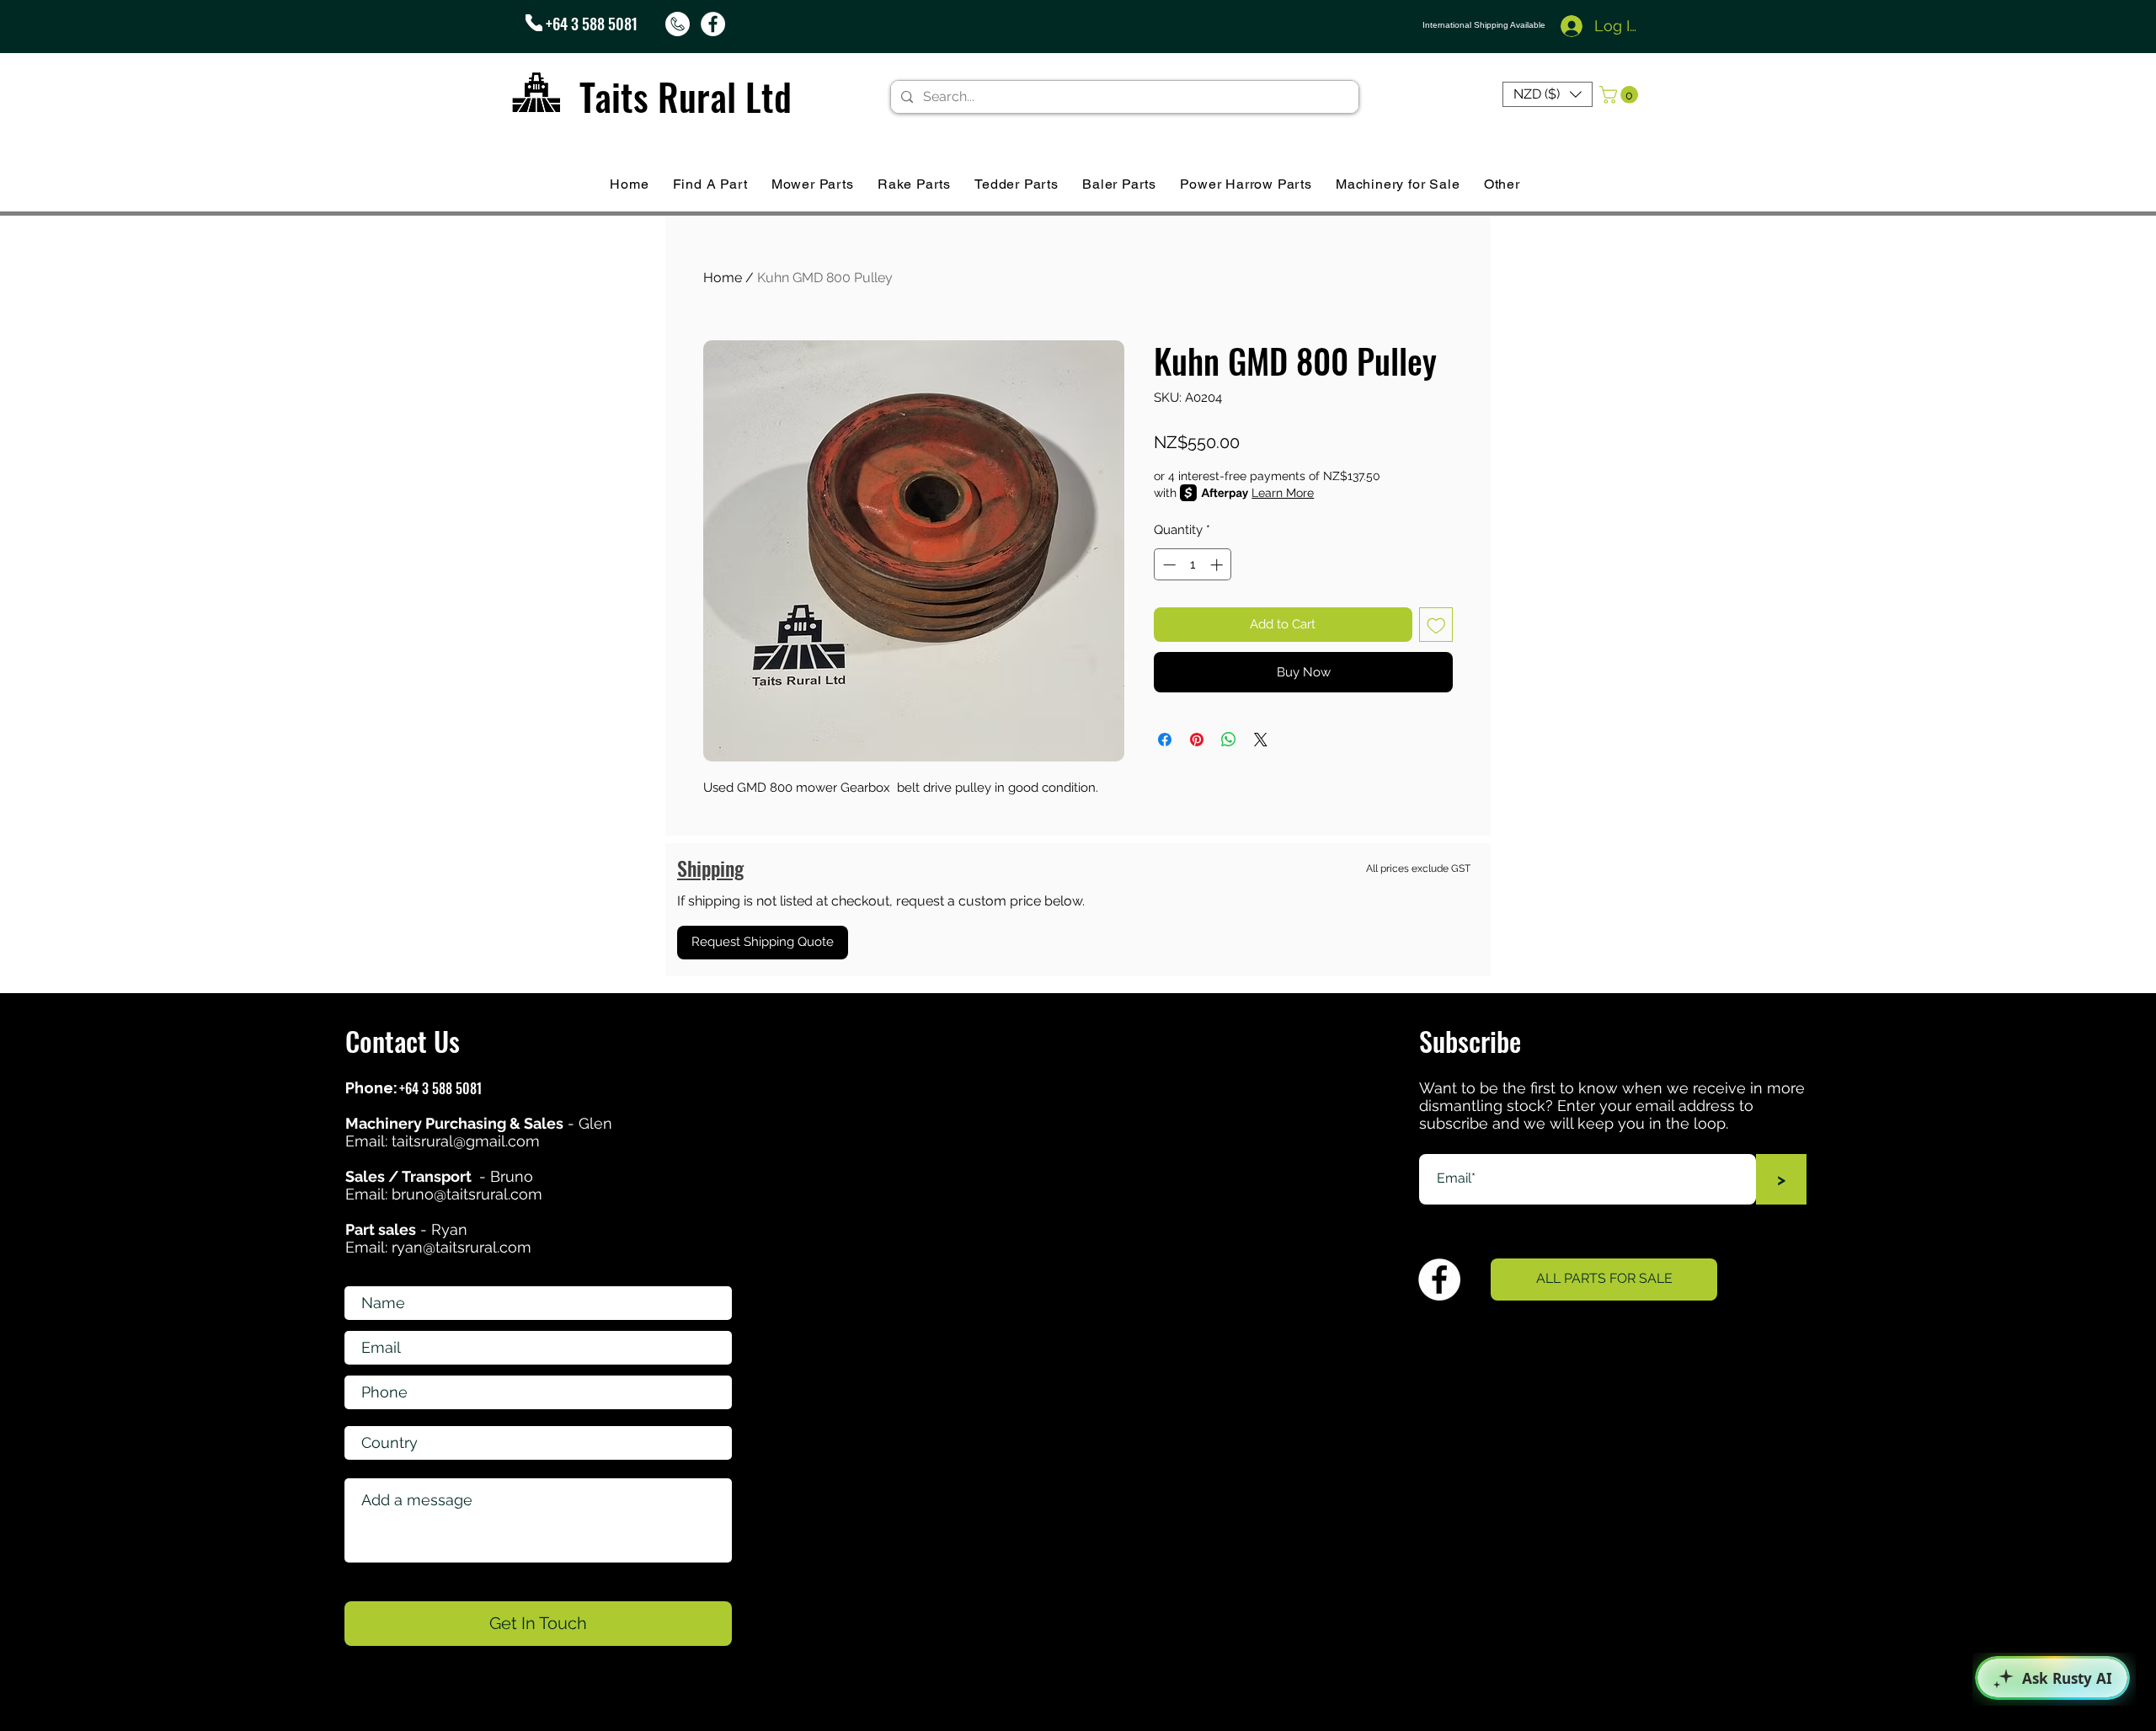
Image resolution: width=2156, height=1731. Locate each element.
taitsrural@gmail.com (466, 1141)
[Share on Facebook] (1165, 740)
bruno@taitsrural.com (467, 1194)
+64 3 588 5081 (592, 24)
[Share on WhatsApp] (1229, 740)
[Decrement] (1168, 565)
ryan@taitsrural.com (462, 1247)
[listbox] (1548, 94)
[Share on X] (1261, 740)
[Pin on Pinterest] (1197, 740)
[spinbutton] (1193, 565)
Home (723, 278)
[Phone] (534, 23)
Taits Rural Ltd (686, 96)
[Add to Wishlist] (1436, 625)
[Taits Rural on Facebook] (713, 24)
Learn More (1283, 493)
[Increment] (1218, 565)
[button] (1548, 94)
